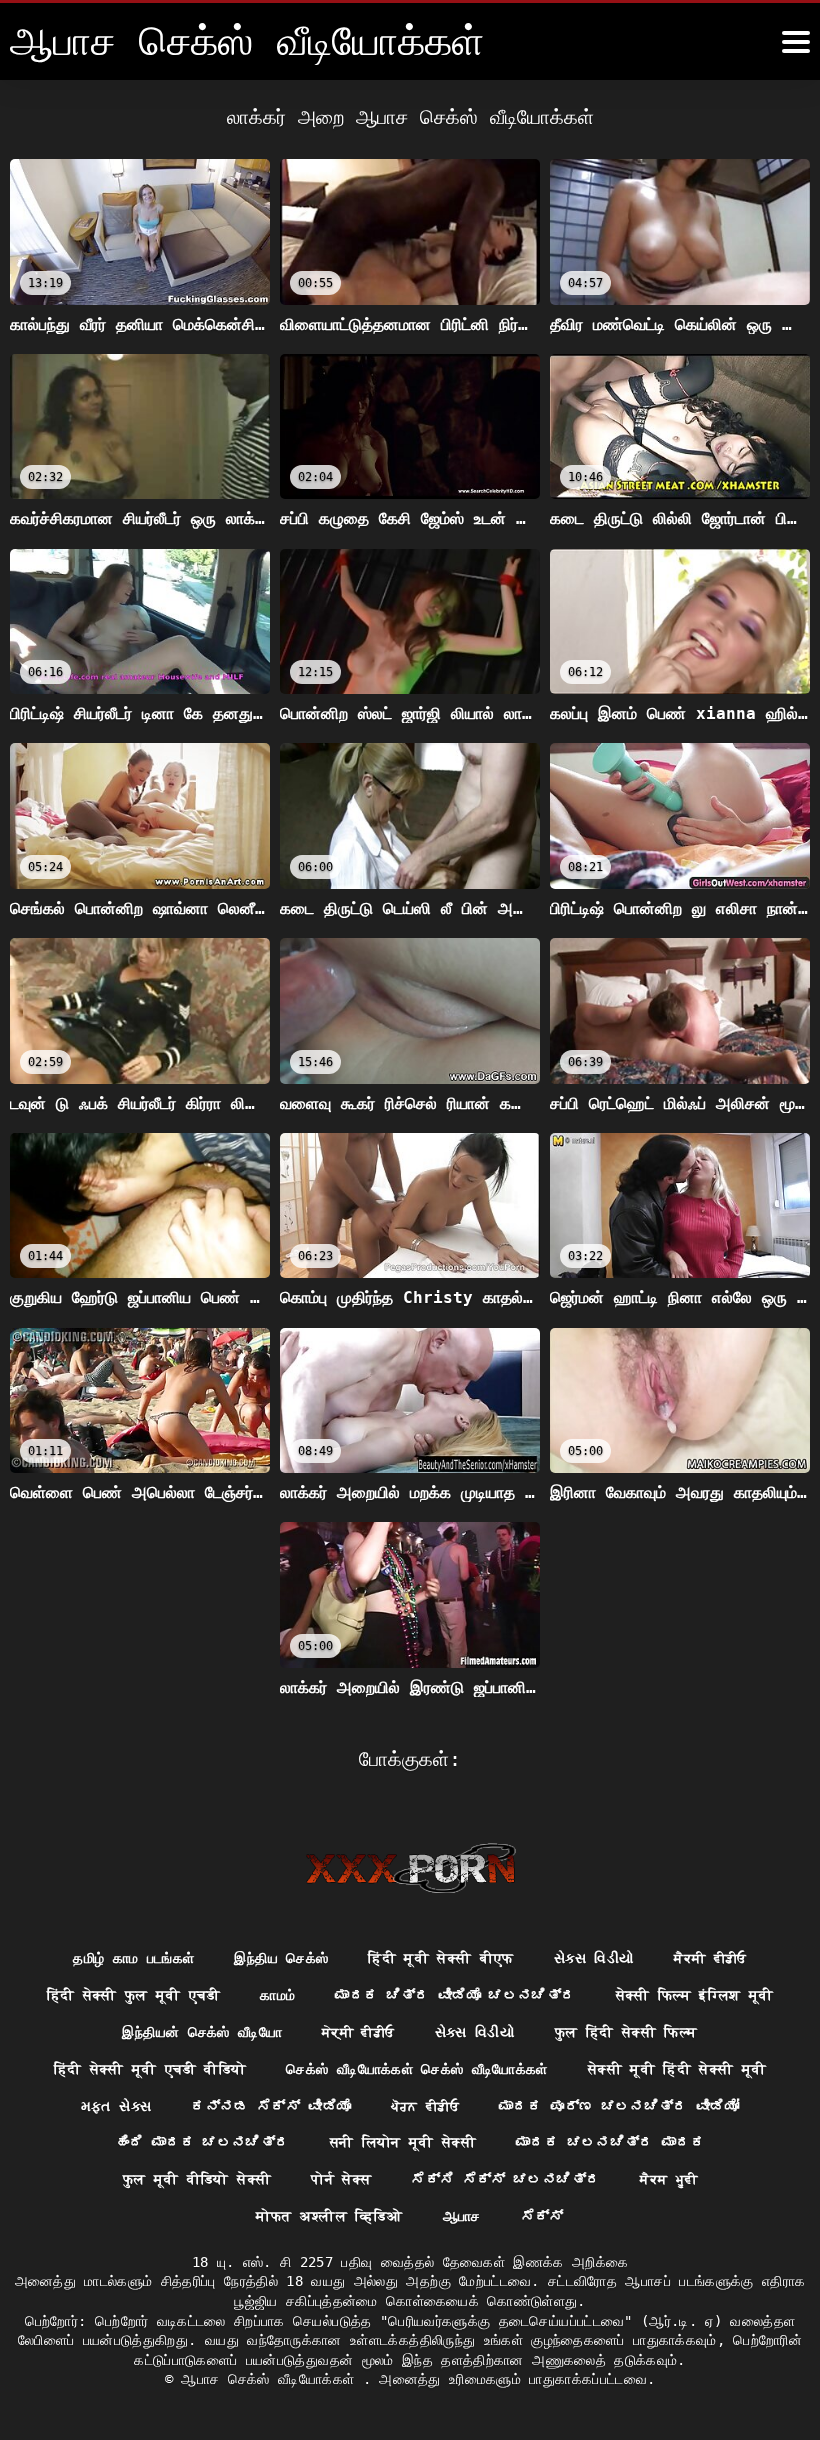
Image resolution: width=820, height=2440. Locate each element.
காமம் (277, 1995)
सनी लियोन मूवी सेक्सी (403, 2142)
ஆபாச (462, 2216)
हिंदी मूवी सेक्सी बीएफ (441, 1958)
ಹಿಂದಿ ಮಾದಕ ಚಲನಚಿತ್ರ (202, 2142)
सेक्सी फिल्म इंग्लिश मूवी (695, 1995)
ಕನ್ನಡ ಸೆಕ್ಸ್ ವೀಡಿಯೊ (271, 2106)
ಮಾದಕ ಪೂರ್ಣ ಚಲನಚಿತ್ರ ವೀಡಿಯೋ (619, 2106)
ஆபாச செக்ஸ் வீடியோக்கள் (271, 2379)
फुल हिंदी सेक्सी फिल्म (626, 2032)
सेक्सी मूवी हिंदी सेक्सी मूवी (677, 2069)
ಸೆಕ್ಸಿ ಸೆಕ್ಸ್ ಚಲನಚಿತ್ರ (505, 2179)
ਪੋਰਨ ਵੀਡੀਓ (424, 2106)
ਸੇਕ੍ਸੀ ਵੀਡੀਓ (358, 2032)
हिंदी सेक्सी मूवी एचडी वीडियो (150, 2069)
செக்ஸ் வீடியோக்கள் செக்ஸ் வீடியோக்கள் (416, 2069)
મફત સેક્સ (116, 2106)
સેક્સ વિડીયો (594, 1958)
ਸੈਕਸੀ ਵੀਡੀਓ (710, 1958)
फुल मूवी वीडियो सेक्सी (197, 2179)
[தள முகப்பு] (410, 1868)
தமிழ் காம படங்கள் (133, 1958)
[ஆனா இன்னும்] (796, 42)
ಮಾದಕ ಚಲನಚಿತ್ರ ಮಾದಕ (610, 2142)
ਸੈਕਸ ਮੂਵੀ (668, 2179)
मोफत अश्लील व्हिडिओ (329, 2216)
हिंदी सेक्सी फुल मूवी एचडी (134, 1995)
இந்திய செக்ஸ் (281, 1958)
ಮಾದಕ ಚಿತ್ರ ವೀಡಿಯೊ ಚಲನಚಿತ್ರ (455, 1995)
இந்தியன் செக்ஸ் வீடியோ (202, 2032)
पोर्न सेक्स (341, 2179)
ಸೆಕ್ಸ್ (542, 2216)
